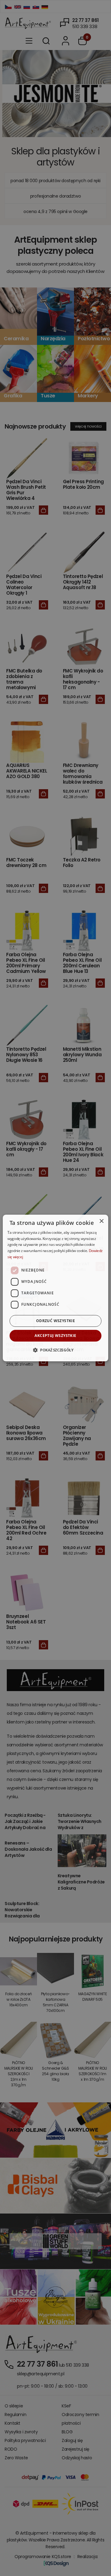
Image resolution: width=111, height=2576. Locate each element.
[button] (55, 1350)
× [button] (101, 1221)
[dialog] (55, 1288)
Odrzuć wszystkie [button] (55, 1321)
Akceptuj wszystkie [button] (55, 1336)
